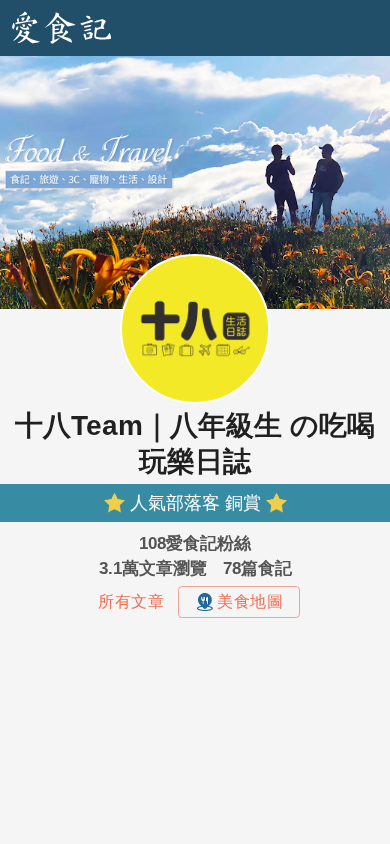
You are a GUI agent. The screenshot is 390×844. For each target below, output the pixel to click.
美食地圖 (250, 601)
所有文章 (131, 601)
